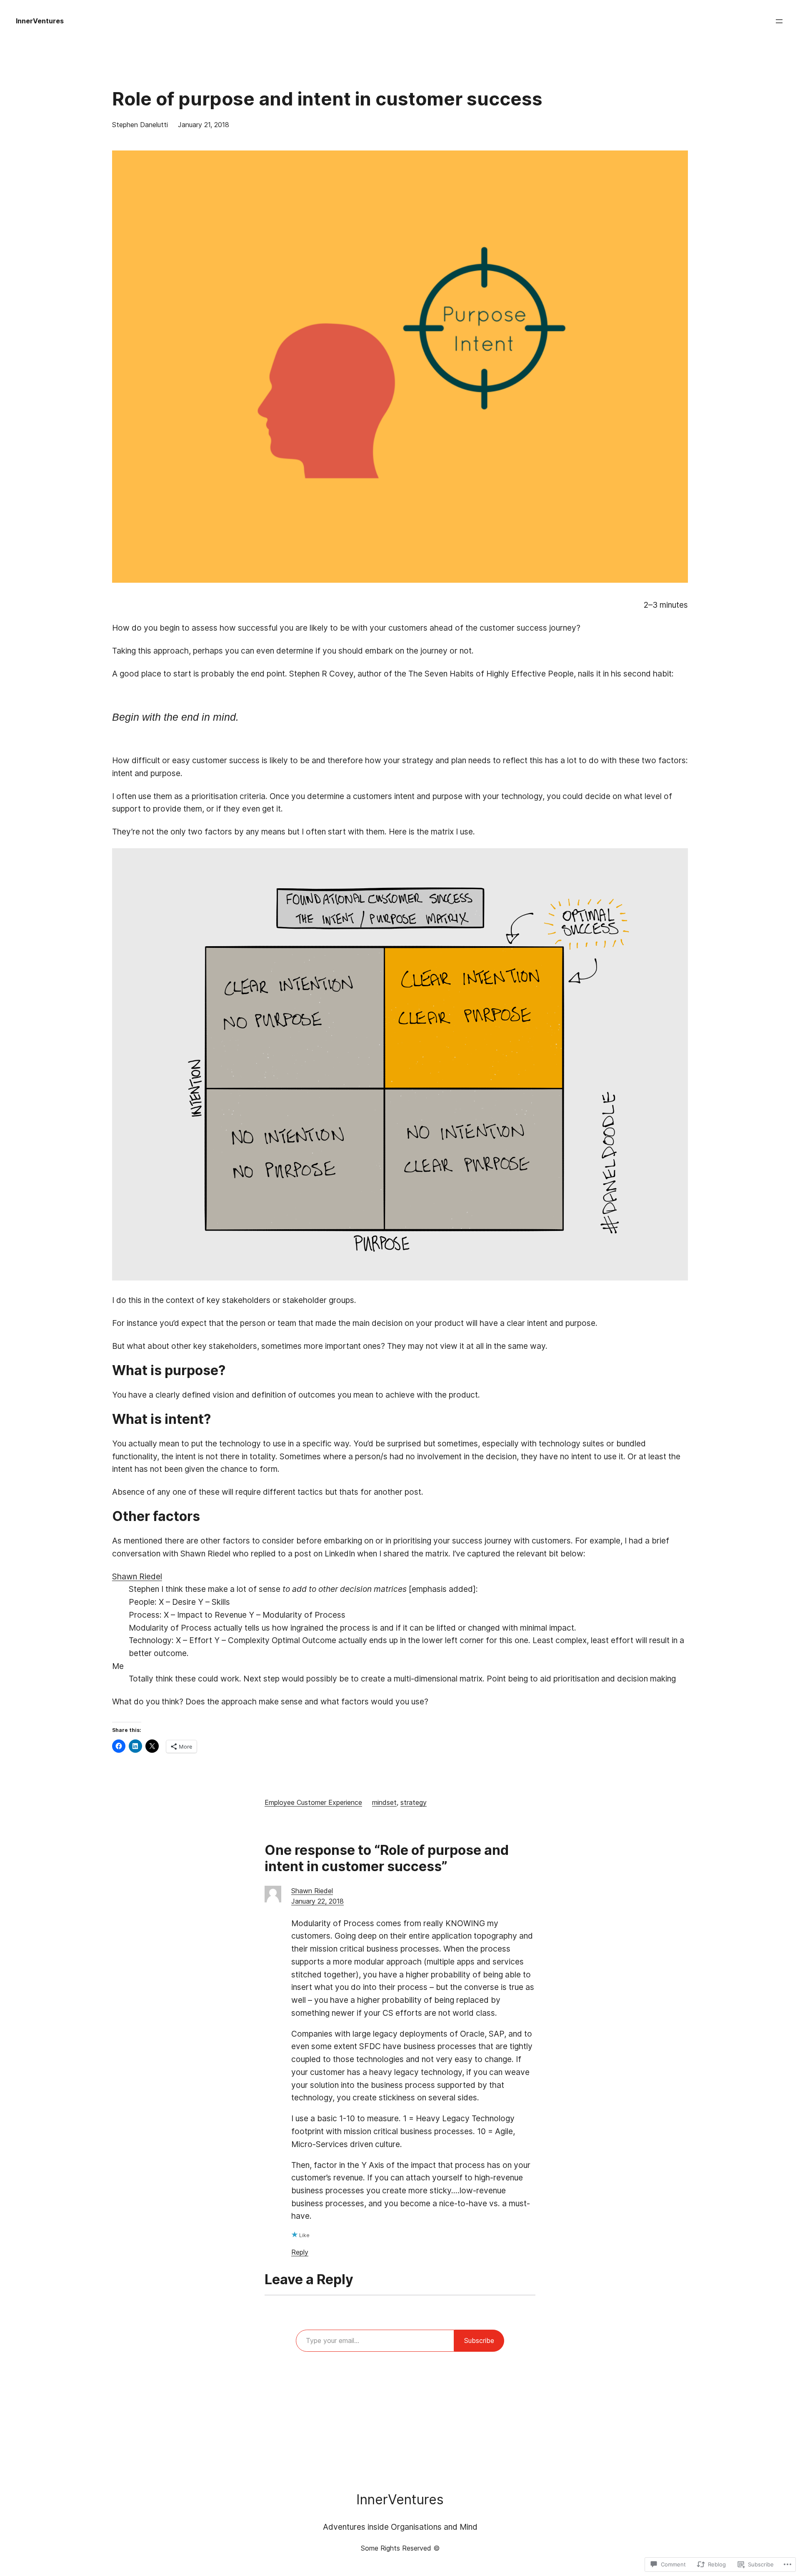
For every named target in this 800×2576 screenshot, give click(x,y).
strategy (414, 1802)
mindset (384, 1802)
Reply (300, 2252)
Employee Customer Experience (313, 1802)
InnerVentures (40, 21)
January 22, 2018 (317, 1901)
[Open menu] (779, 21)
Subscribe (479, 2340)
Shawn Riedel (137, 1576)
